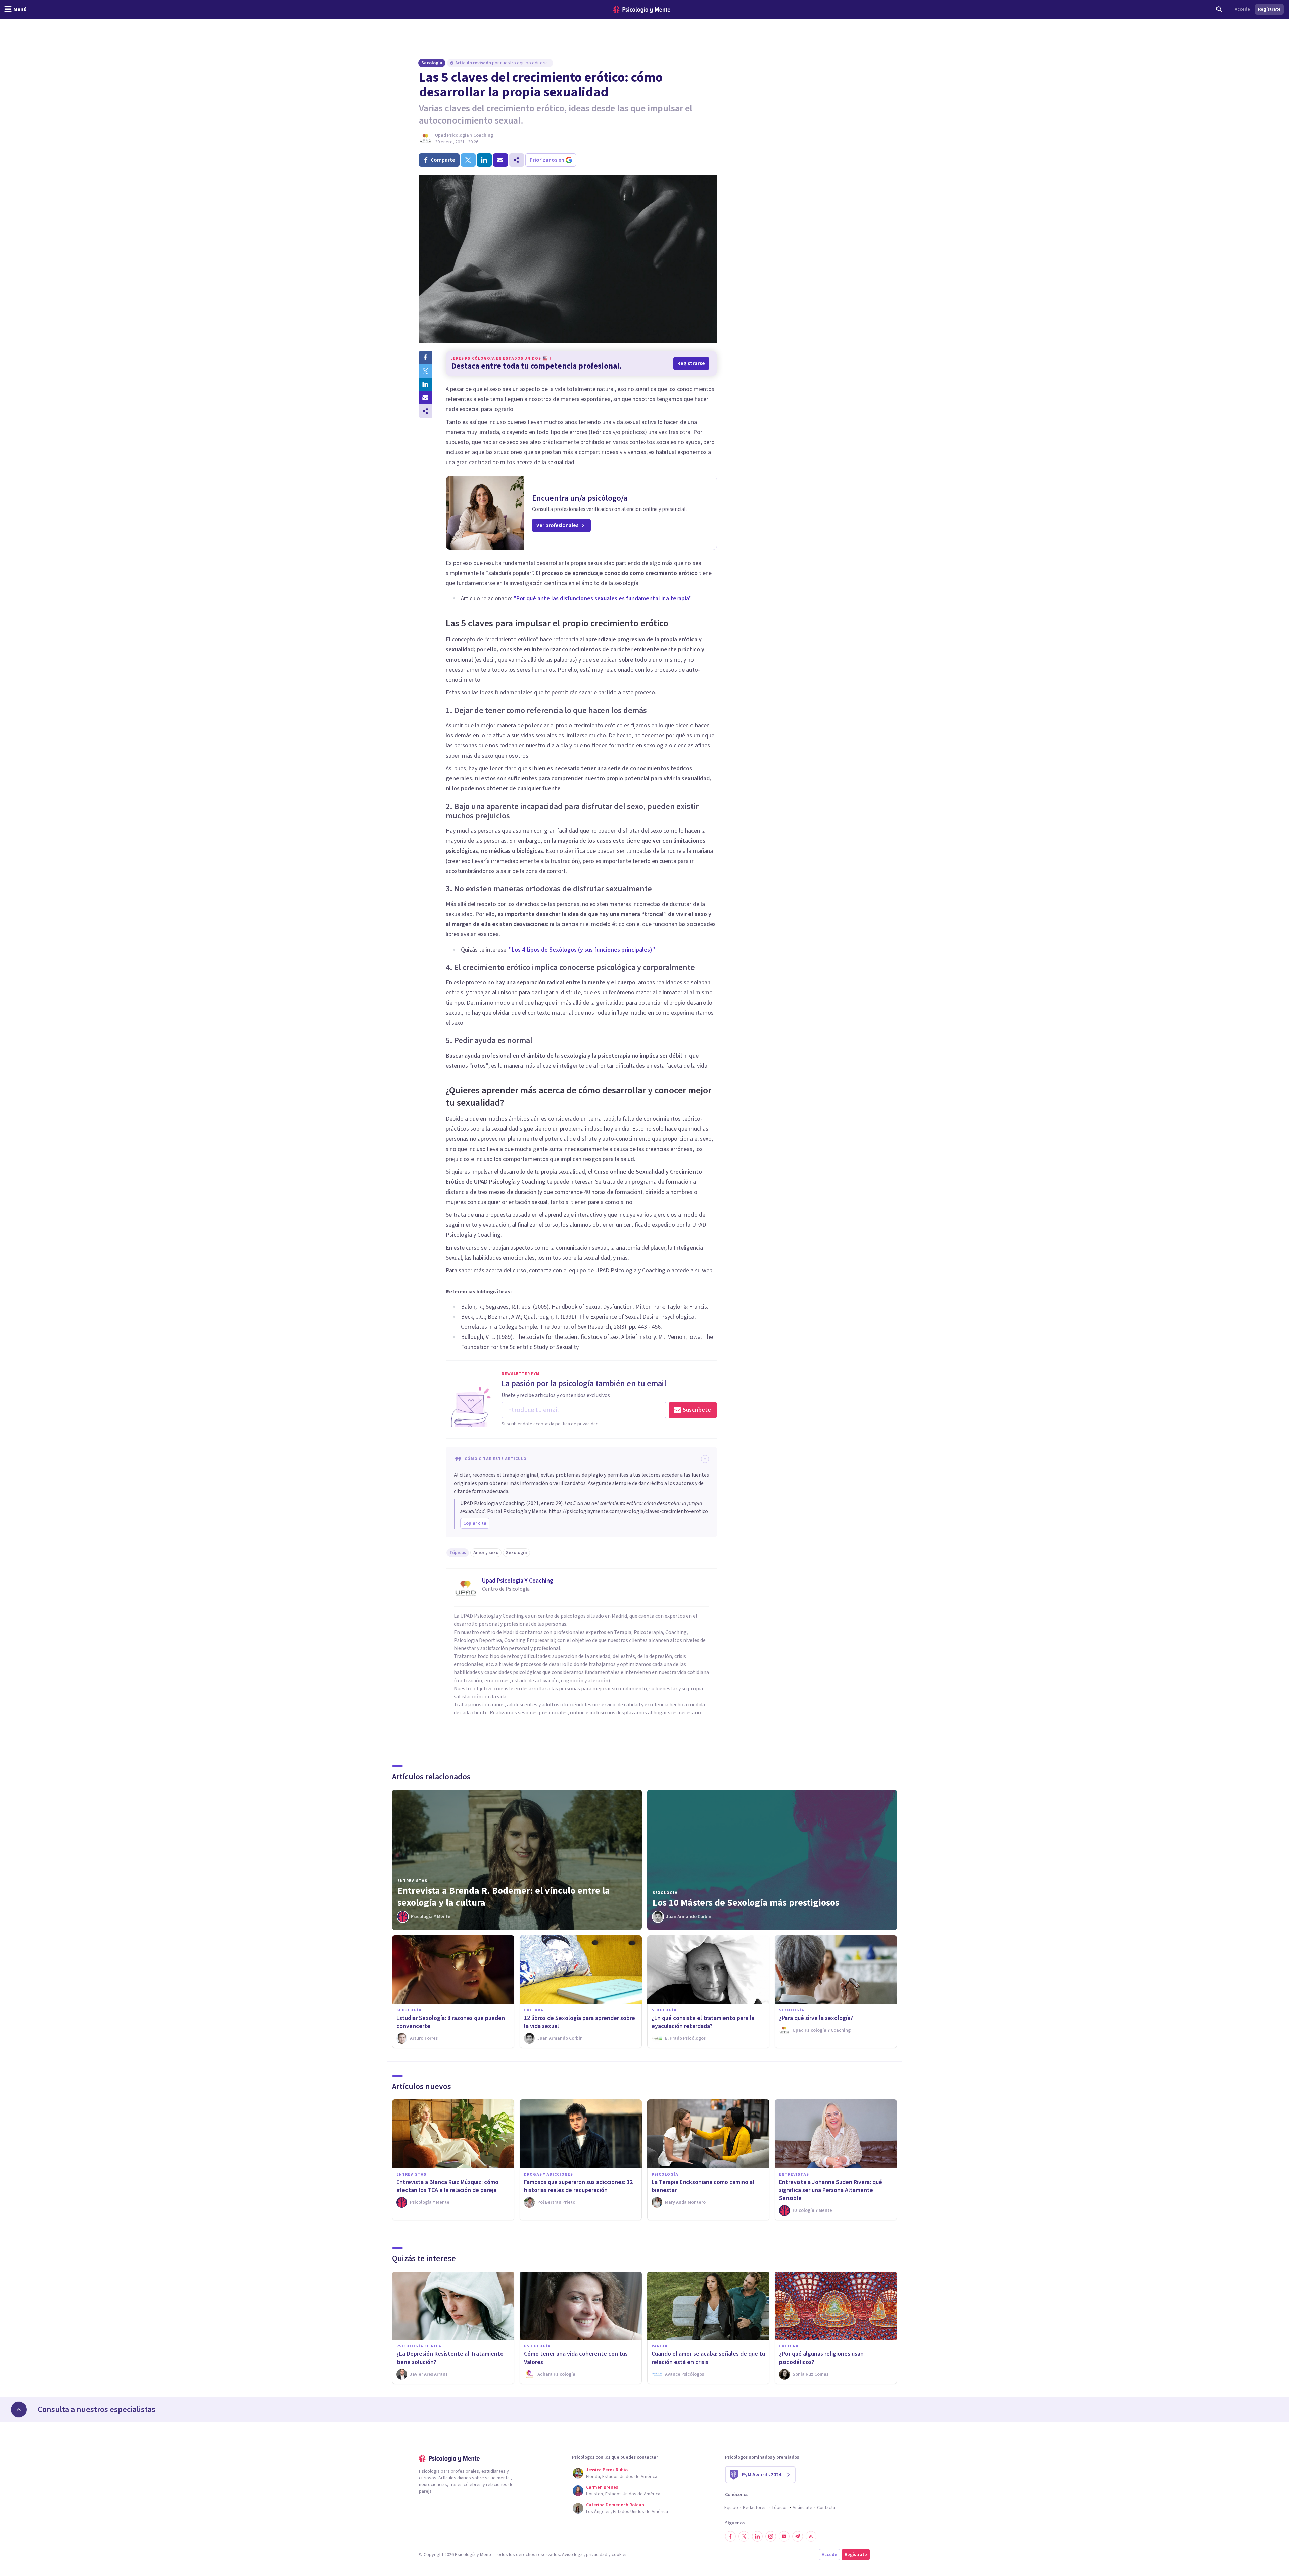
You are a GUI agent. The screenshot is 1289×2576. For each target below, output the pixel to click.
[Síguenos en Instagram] (771, 2536)
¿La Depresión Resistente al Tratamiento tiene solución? (450, 2358)
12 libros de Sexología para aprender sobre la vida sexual (580, 2022)
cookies (620, 2555)
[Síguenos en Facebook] (730, 2536)
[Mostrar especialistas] (19, 2410)
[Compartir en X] (426, 371)
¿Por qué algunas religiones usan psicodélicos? (821, 2358)
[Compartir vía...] (426, 411)
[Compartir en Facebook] (426, 357)
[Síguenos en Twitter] (744, 2536)
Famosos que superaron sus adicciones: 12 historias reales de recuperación (578, 2186)
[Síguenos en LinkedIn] (757, 2536)
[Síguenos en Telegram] (798, 2536)
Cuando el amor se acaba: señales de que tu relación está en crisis (708, 2358)
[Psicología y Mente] (642, 10)
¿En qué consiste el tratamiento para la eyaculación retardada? (703, 2022)
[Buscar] (1219, 9)
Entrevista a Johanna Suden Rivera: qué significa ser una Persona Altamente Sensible (831, 2190)
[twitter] (468, 160)
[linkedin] (484, 160)
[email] (500, 160)
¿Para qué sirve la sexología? (816, 2018)
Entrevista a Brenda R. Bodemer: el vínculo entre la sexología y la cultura (504, 1897)
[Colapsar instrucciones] (705, 1459)
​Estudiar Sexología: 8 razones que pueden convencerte (451, 2022)
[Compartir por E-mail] (426, 398)
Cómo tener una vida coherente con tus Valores (576, 2358)
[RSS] (811, 2536)
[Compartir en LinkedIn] (426, 384)
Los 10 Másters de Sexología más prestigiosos (746, 1903)
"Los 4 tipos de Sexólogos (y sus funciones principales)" (582, 950)
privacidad (597, 2555)
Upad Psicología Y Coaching (464, 135)
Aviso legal (573, 2555)
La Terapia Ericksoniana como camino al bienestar (703, 2186)
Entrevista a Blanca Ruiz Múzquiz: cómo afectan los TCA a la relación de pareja (447, 2186)
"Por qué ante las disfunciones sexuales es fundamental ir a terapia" (603, 599)
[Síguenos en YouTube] (784, 2536)
